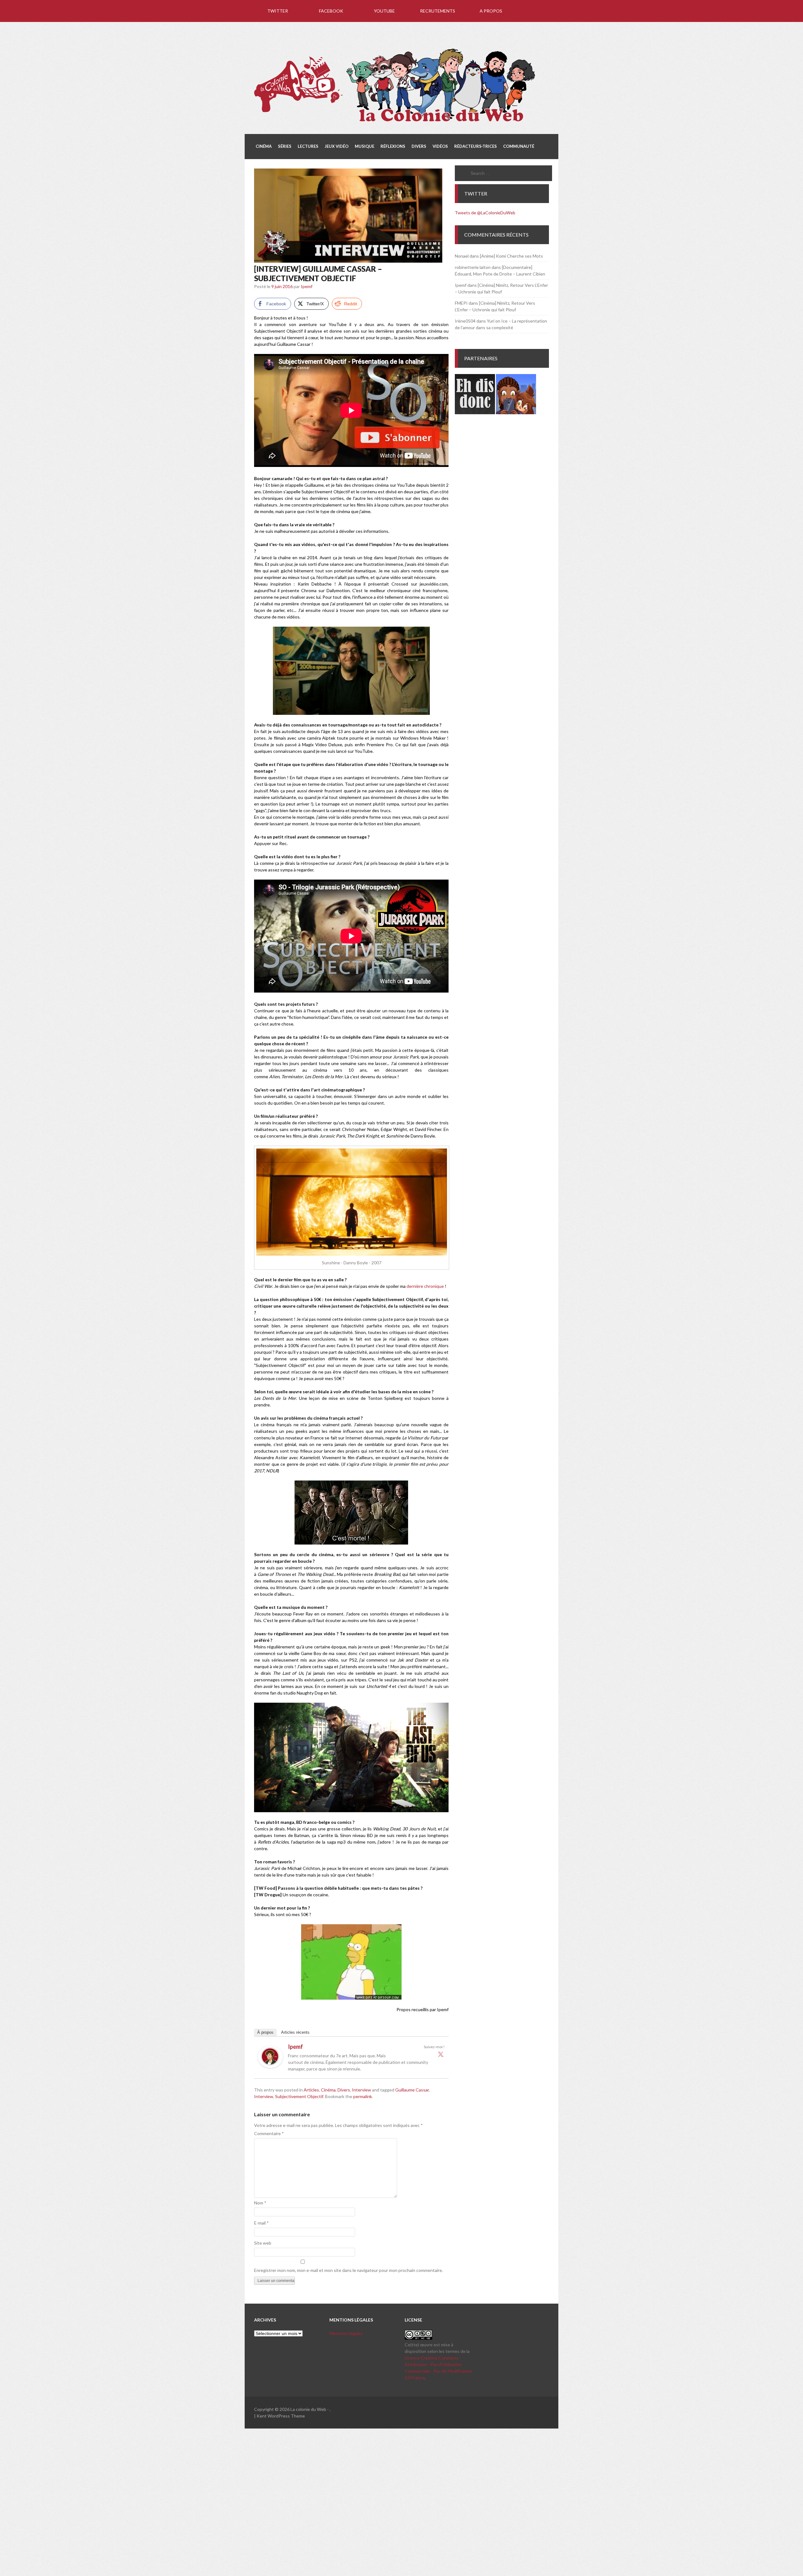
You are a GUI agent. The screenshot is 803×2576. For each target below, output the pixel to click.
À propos (265, 2032)
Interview (362, 2090)
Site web (263, 2243)
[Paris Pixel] (516, 412)
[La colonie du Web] (395, 123)
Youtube (384, 11)
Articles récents (295, 2032)
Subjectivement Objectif (299, 2096)
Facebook (331, 11)
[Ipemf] (270, 2066)
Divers (344, 2090)
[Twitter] (441, 2054)
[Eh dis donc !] (475, 412)
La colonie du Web (308, 2409)
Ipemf (307, 286)
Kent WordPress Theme (281, 2416)
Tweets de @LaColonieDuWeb (485, 213)
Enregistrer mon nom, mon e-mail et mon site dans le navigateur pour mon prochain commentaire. (348, 2270)
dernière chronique (425, 1286)
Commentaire (269, 2133)
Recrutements (438, 11)
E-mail (261, 2223)
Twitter (278, 11)
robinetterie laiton (473, 267)
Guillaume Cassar (412, 2090)
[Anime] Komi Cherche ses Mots (511, 256)
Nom (260, 2203)
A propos (491, 11)
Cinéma (328, 2090)
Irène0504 (465, 321)
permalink (363, 2096)
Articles (311, 2090)
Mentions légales (346, 2333)
